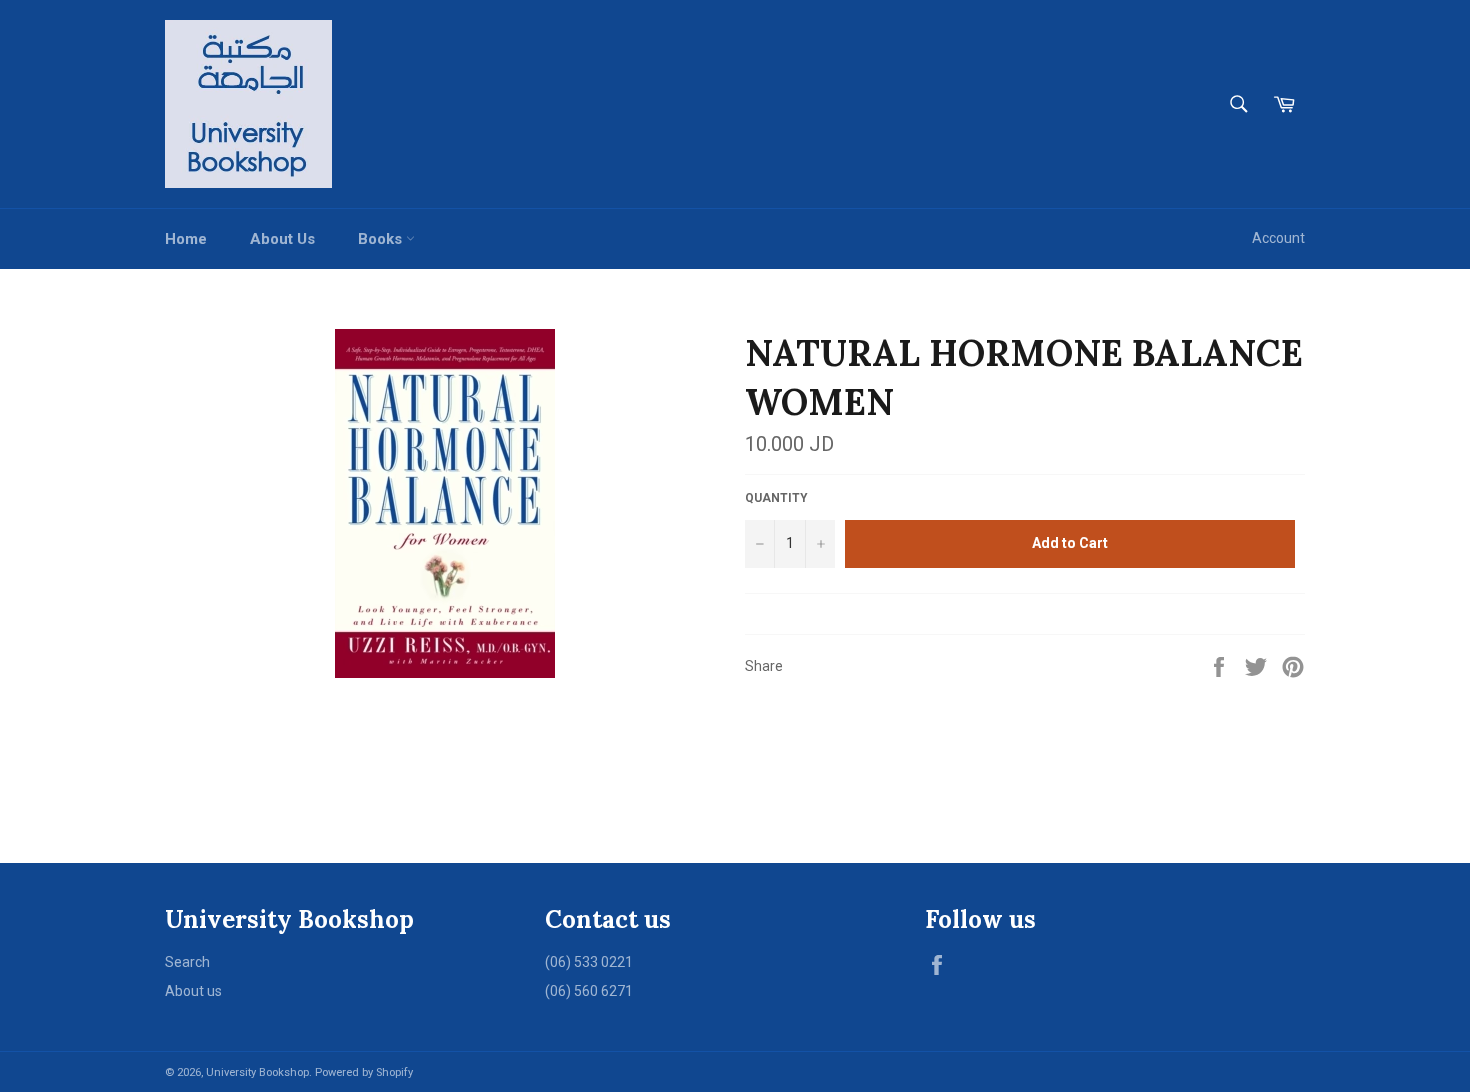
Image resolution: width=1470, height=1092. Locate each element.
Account (1278, 238)
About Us (282, 239)
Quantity (776, 498)
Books (382, 239)
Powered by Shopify (364, 1072)
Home (186, 239)
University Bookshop (257, 1072)
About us (193, 991)
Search (187, 962)
